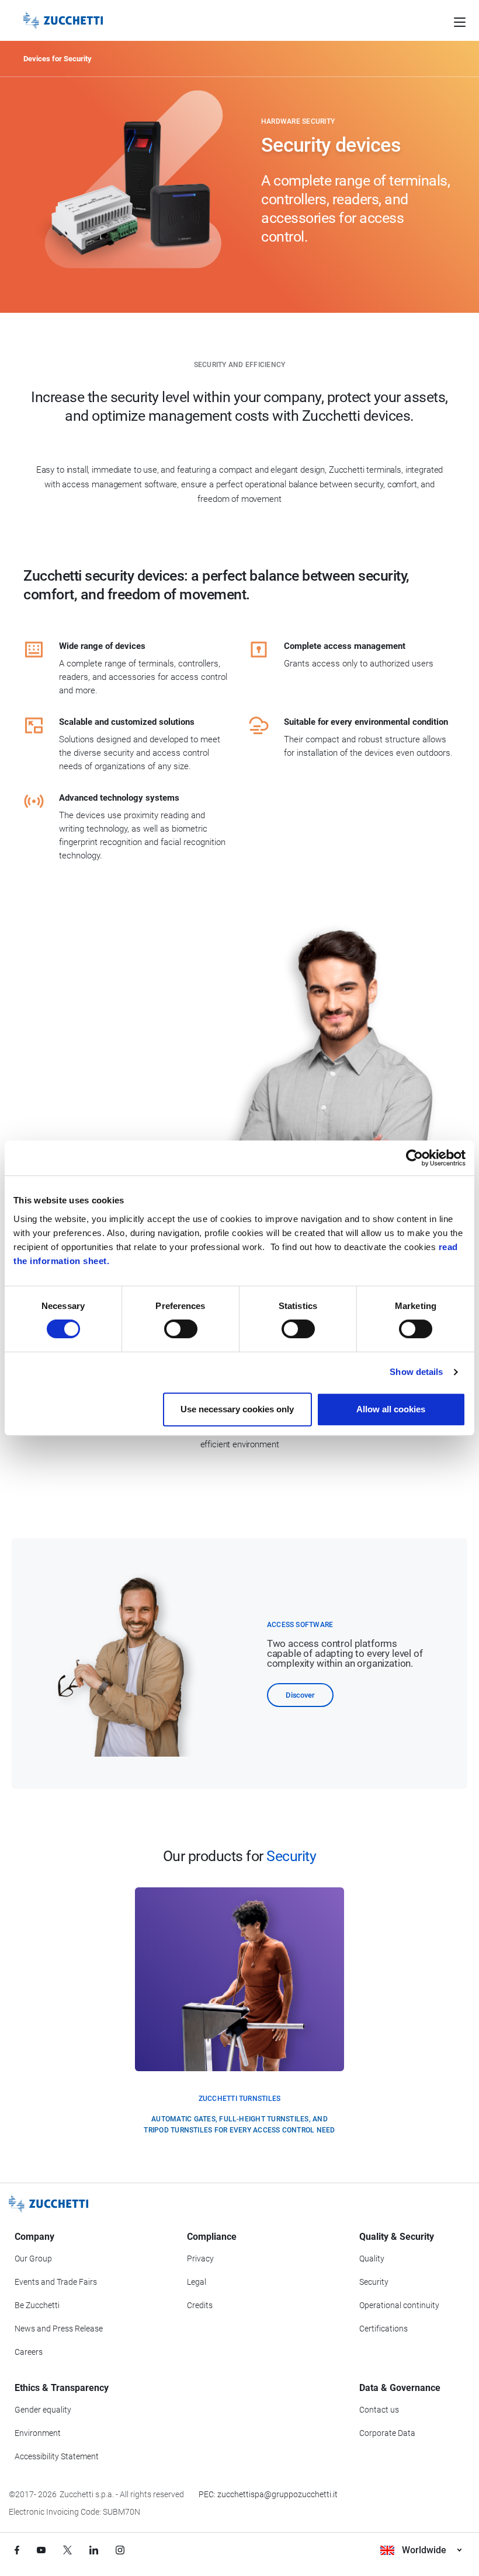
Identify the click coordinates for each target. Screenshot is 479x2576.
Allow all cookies (391, 1409)
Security (374, 2282)
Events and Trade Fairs (56, 2282)
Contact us (379, 2410)
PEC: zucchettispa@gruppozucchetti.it (268, 2494)
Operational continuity (399, 2305)
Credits (200, 2305)
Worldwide (424, 2550)
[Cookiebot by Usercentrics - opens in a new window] (414, 1158)
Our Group (33, 2259)
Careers (29, 2352)
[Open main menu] (460, 20)
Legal (197, 2282)
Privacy (200, 2259)
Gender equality (43, 2410)
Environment (38, 2433)
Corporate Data (387, 2433)
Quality (372, 2259)
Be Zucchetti (37, 2305)
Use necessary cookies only (237, 1409)
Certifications (383, 2329)
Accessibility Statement (57, 2456)
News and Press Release (59, 2329)
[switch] (181, 1329)
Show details (416, 1372)
